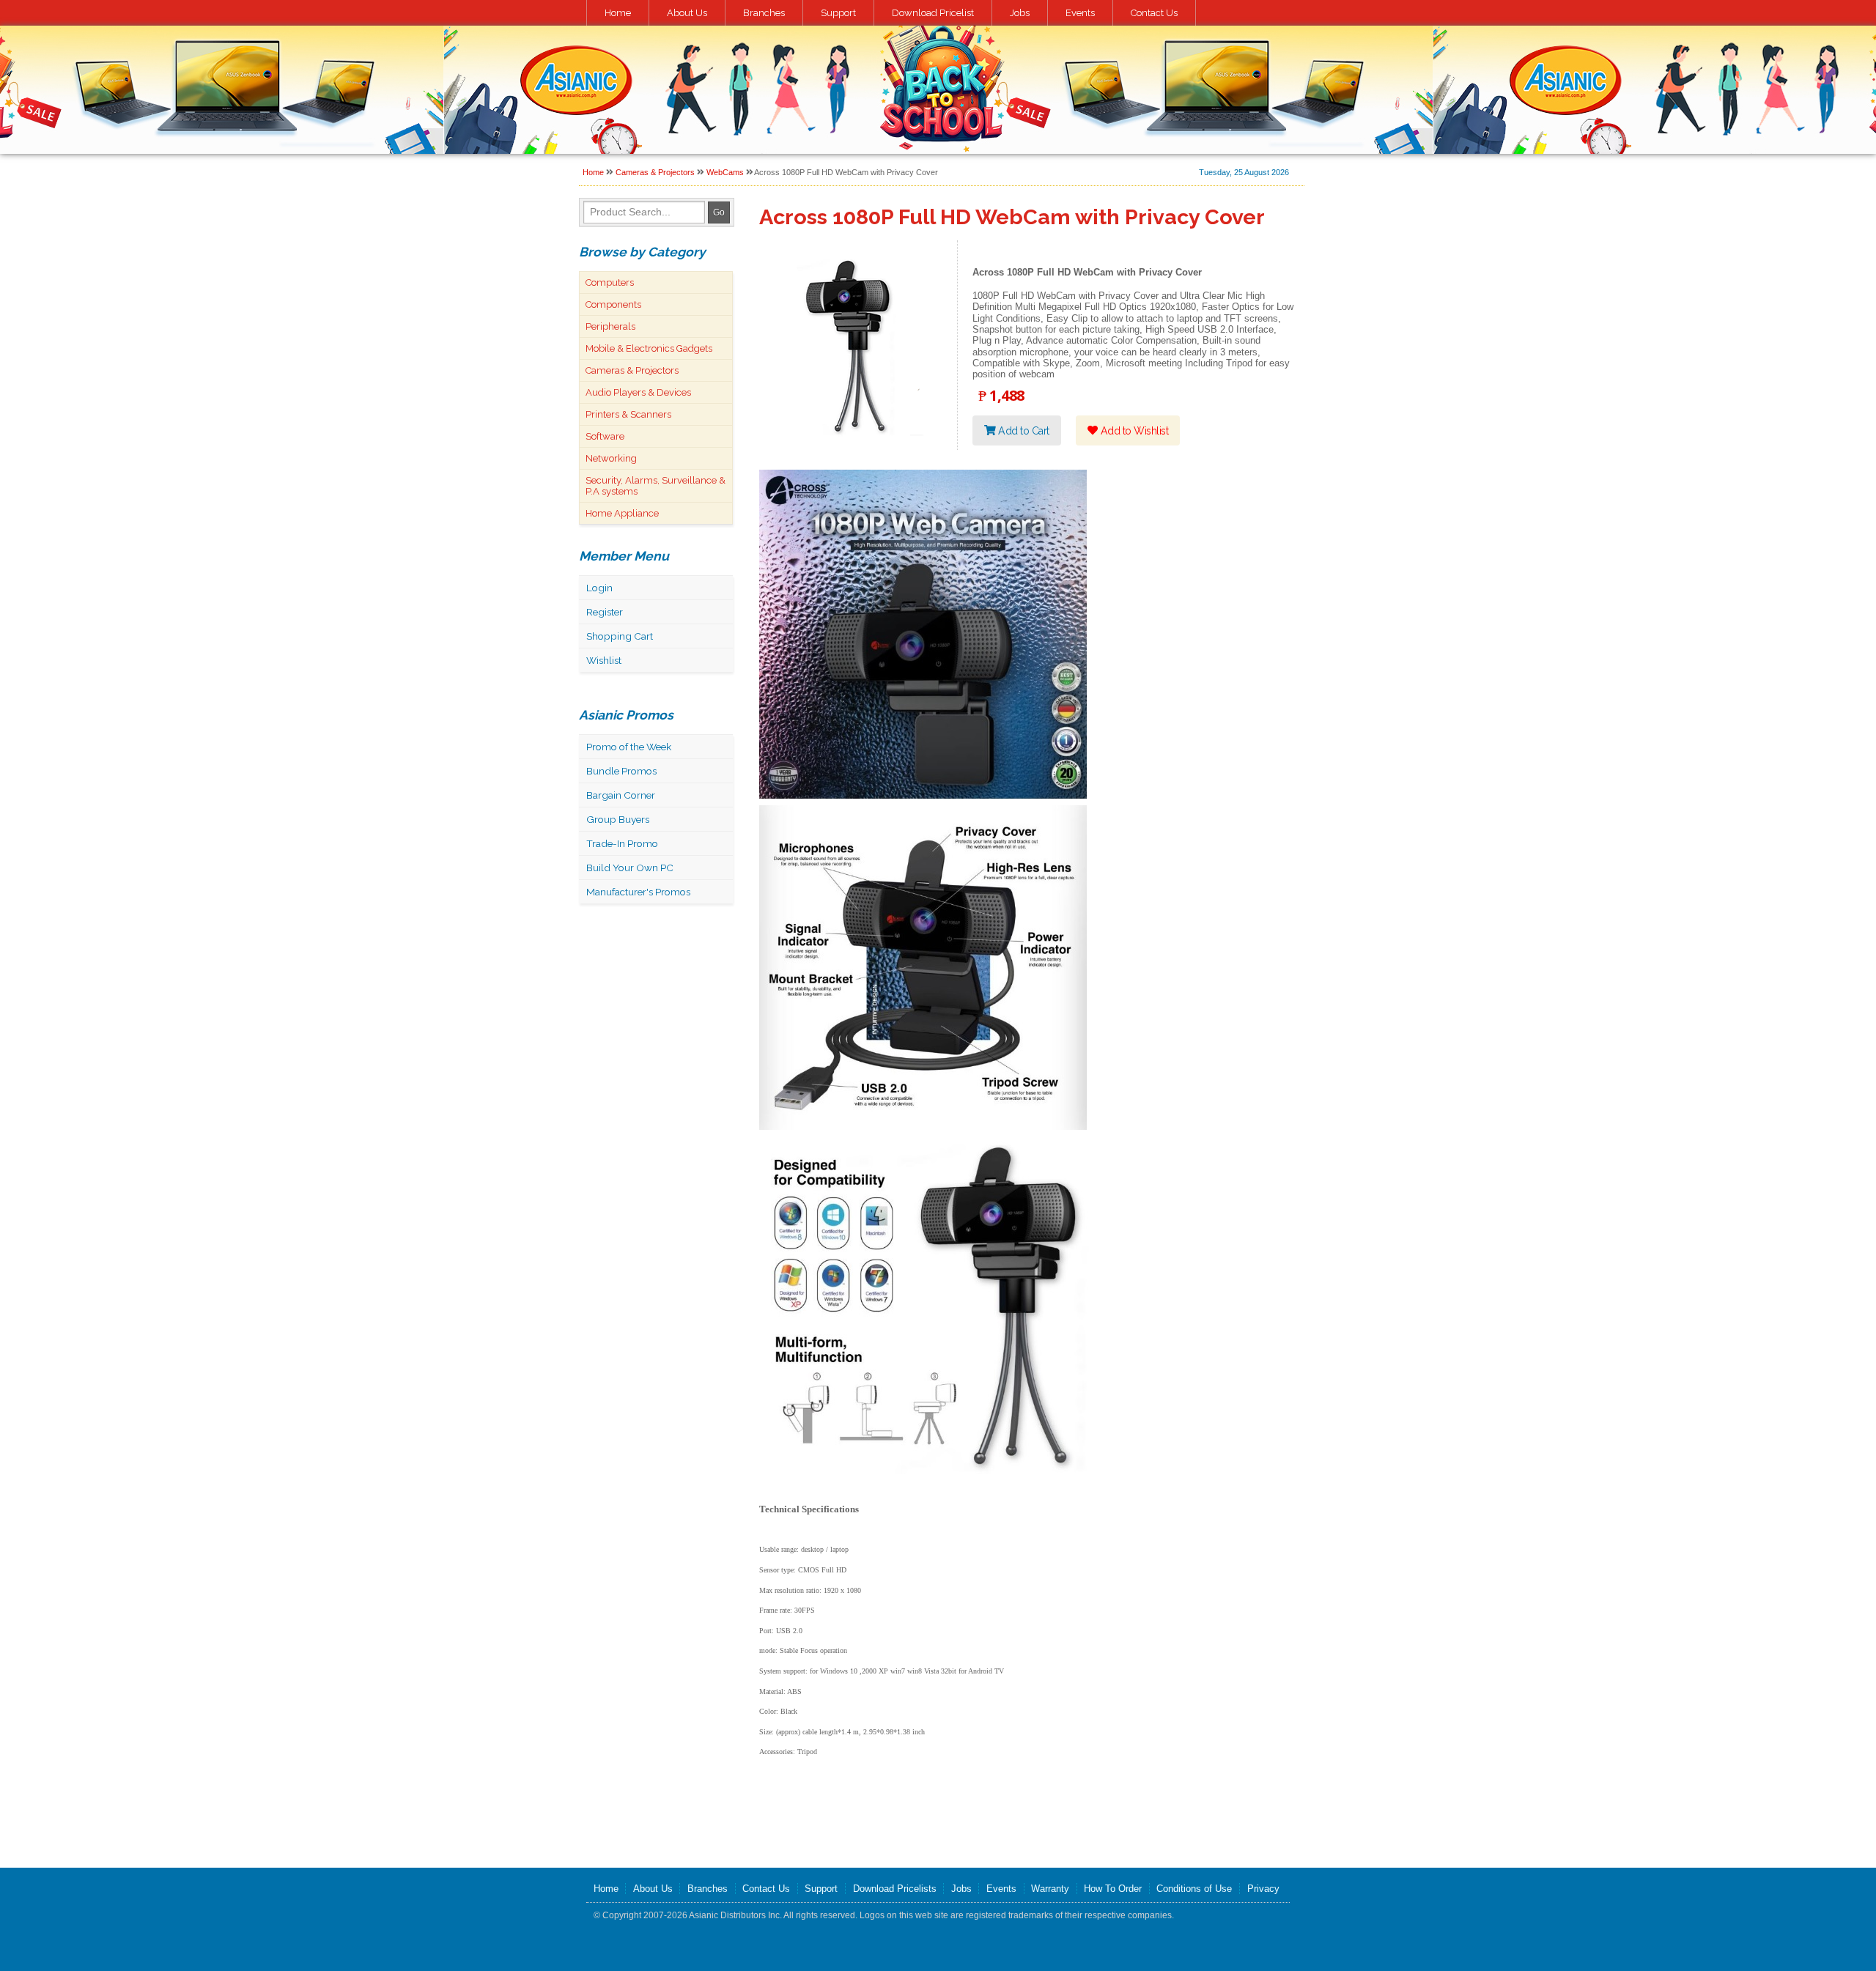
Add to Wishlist (1133, 430)
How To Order (1113, 1889)
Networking (611, 458)
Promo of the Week (629, 747)
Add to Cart (1023, 430)
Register (605, 612)
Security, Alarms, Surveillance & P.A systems (656, 486)
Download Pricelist (933, 13)
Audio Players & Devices (638, 392)
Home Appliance (622, 513)
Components (613, 304)
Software (605, 436)
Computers (610, 282)
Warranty (1050, 1889)
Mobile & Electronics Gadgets (649, 348)
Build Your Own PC (630, 868)
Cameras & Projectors (655, 172)
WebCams (725, 172)
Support (838, 13)
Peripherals (610, 326)
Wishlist (604, 660)
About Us (687, 13)
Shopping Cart (620, 636)
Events (1080, 13)
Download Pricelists (895, 1889)
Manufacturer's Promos (638, 892)
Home (618, 13)
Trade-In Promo (622, 843)
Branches (764, 13)
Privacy (1263, 1889)
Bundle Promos (621, 771)
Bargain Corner (621, 795)
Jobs (1020, 13)
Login (599, 588)
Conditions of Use (1194, 1889)
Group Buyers (618, 819)
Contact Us (1154, 13)
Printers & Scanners (628, 414)
